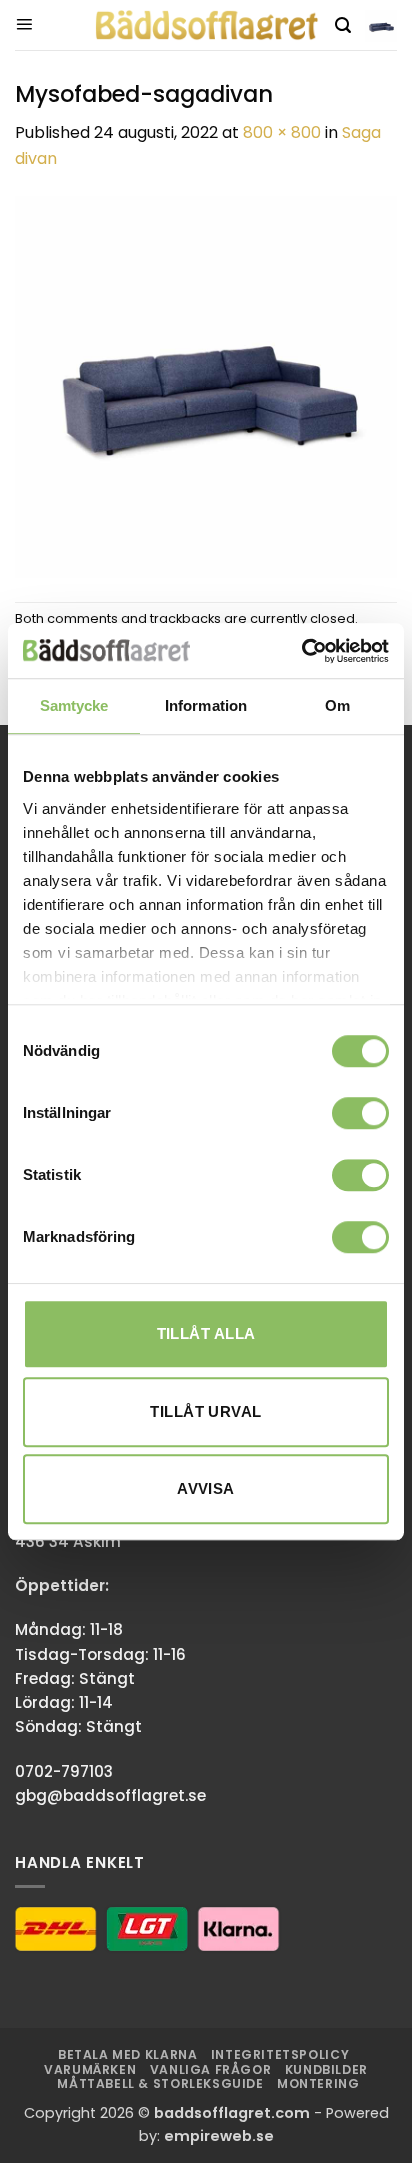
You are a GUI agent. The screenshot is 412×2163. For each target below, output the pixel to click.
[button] (24, 25)
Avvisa (206, 1488)
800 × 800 (282, 132)
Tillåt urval (205, 1411)
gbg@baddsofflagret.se (110, 1795)
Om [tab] (337, 705)
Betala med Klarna (127, 2054)
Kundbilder (326, 2069)
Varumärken (90, 2069)
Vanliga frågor (211, 2069)
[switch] (360, 1113)
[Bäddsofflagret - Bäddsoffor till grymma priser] (206, 25)
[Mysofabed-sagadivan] (206, 385)
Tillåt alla (206, 1333)
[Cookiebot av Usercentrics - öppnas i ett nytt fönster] (301, 651)
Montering (318, 2083)
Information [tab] (206, 705)
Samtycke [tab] (74, 705)
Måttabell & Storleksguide (160, 2083)
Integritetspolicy (280, 2054)
